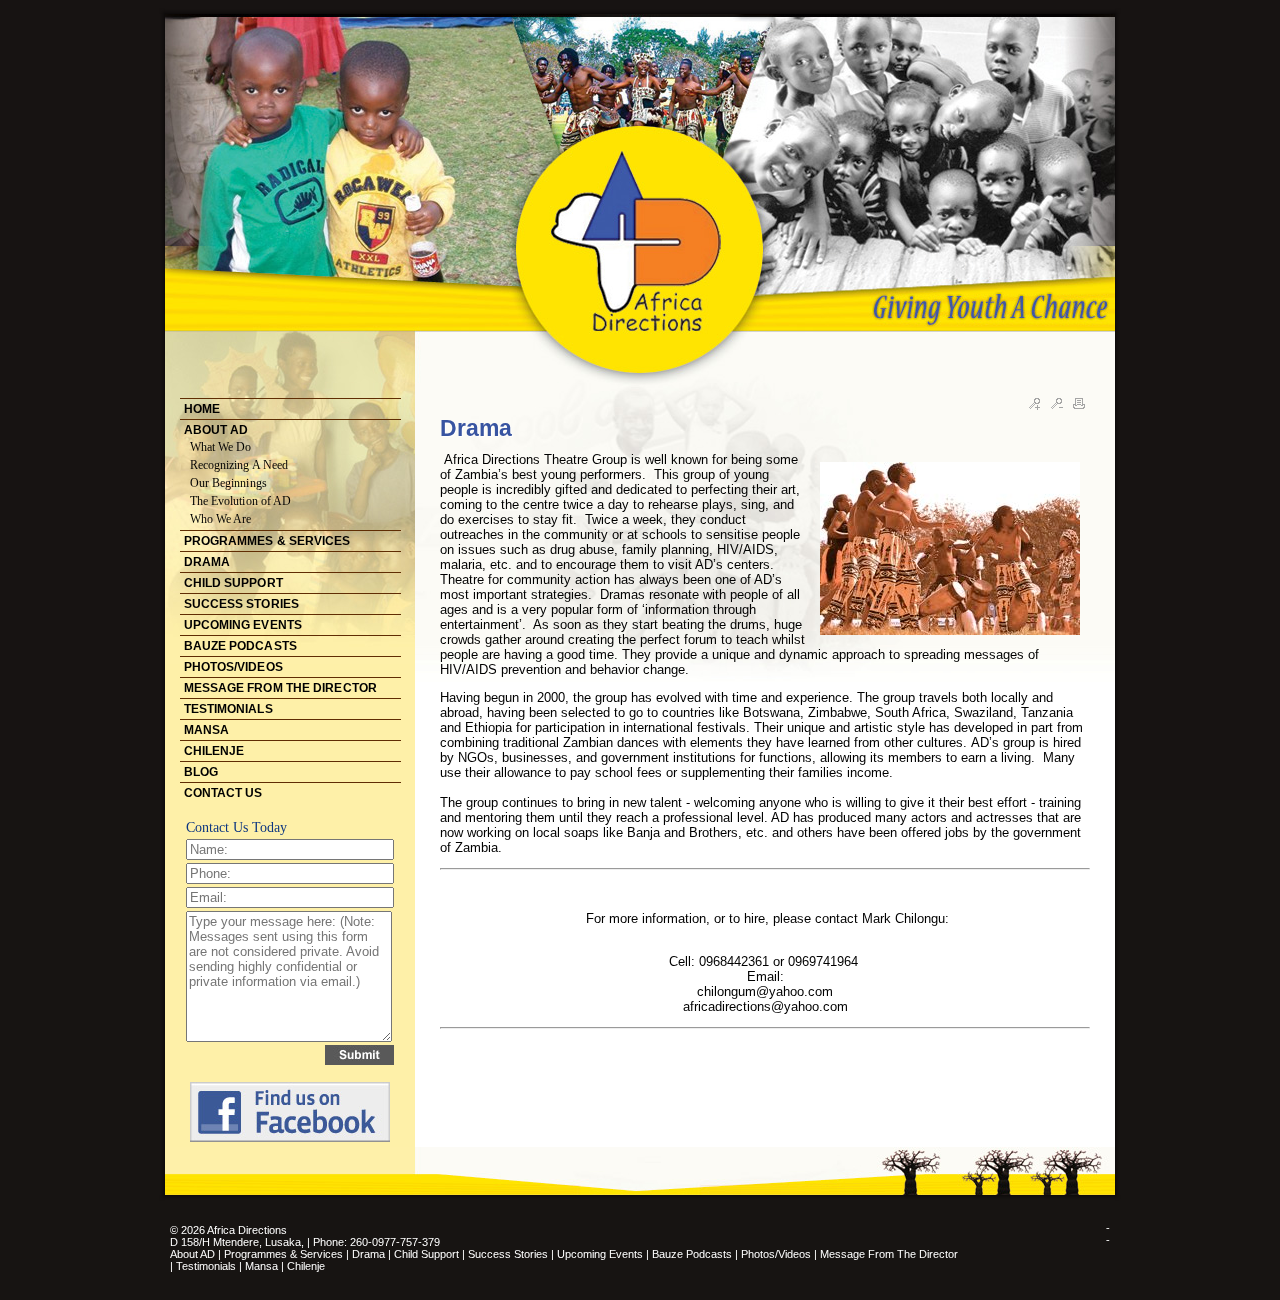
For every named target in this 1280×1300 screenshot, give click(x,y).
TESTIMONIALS (228, 709)
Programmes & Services (283, 1254)
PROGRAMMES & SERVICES (267, 541)
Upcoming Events (600, 1254)
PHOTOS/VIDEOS (233, 667)
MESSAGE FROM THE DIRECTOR (281, 688)
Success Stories (508, 1254)
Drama (368, 1254)
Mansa (263, 1266)
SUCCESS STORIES (242, 604)
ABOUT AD (216, 430)
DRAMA (207, 562)
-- (1108, 1234)
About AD (192, 1254)
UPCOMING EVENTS (243, 625)
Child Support (426, 1254)
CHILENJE (214, 751)
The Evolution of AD (241, 501)
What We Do (221, 447)
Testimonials (207, 1266)
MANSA (207, 730)
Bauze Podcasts (692, 1254)
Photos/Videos (776, 1254)
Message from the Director (889, 1254)
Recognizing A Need (239, 465)
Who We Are (221, 519)
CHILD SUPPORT (233, 583)
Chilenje (306, 1266)
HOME (202, 409)
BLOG (201, 772)
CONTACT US (223, 793)
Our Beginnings (228, 483)
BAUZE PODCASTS (240, 646)
